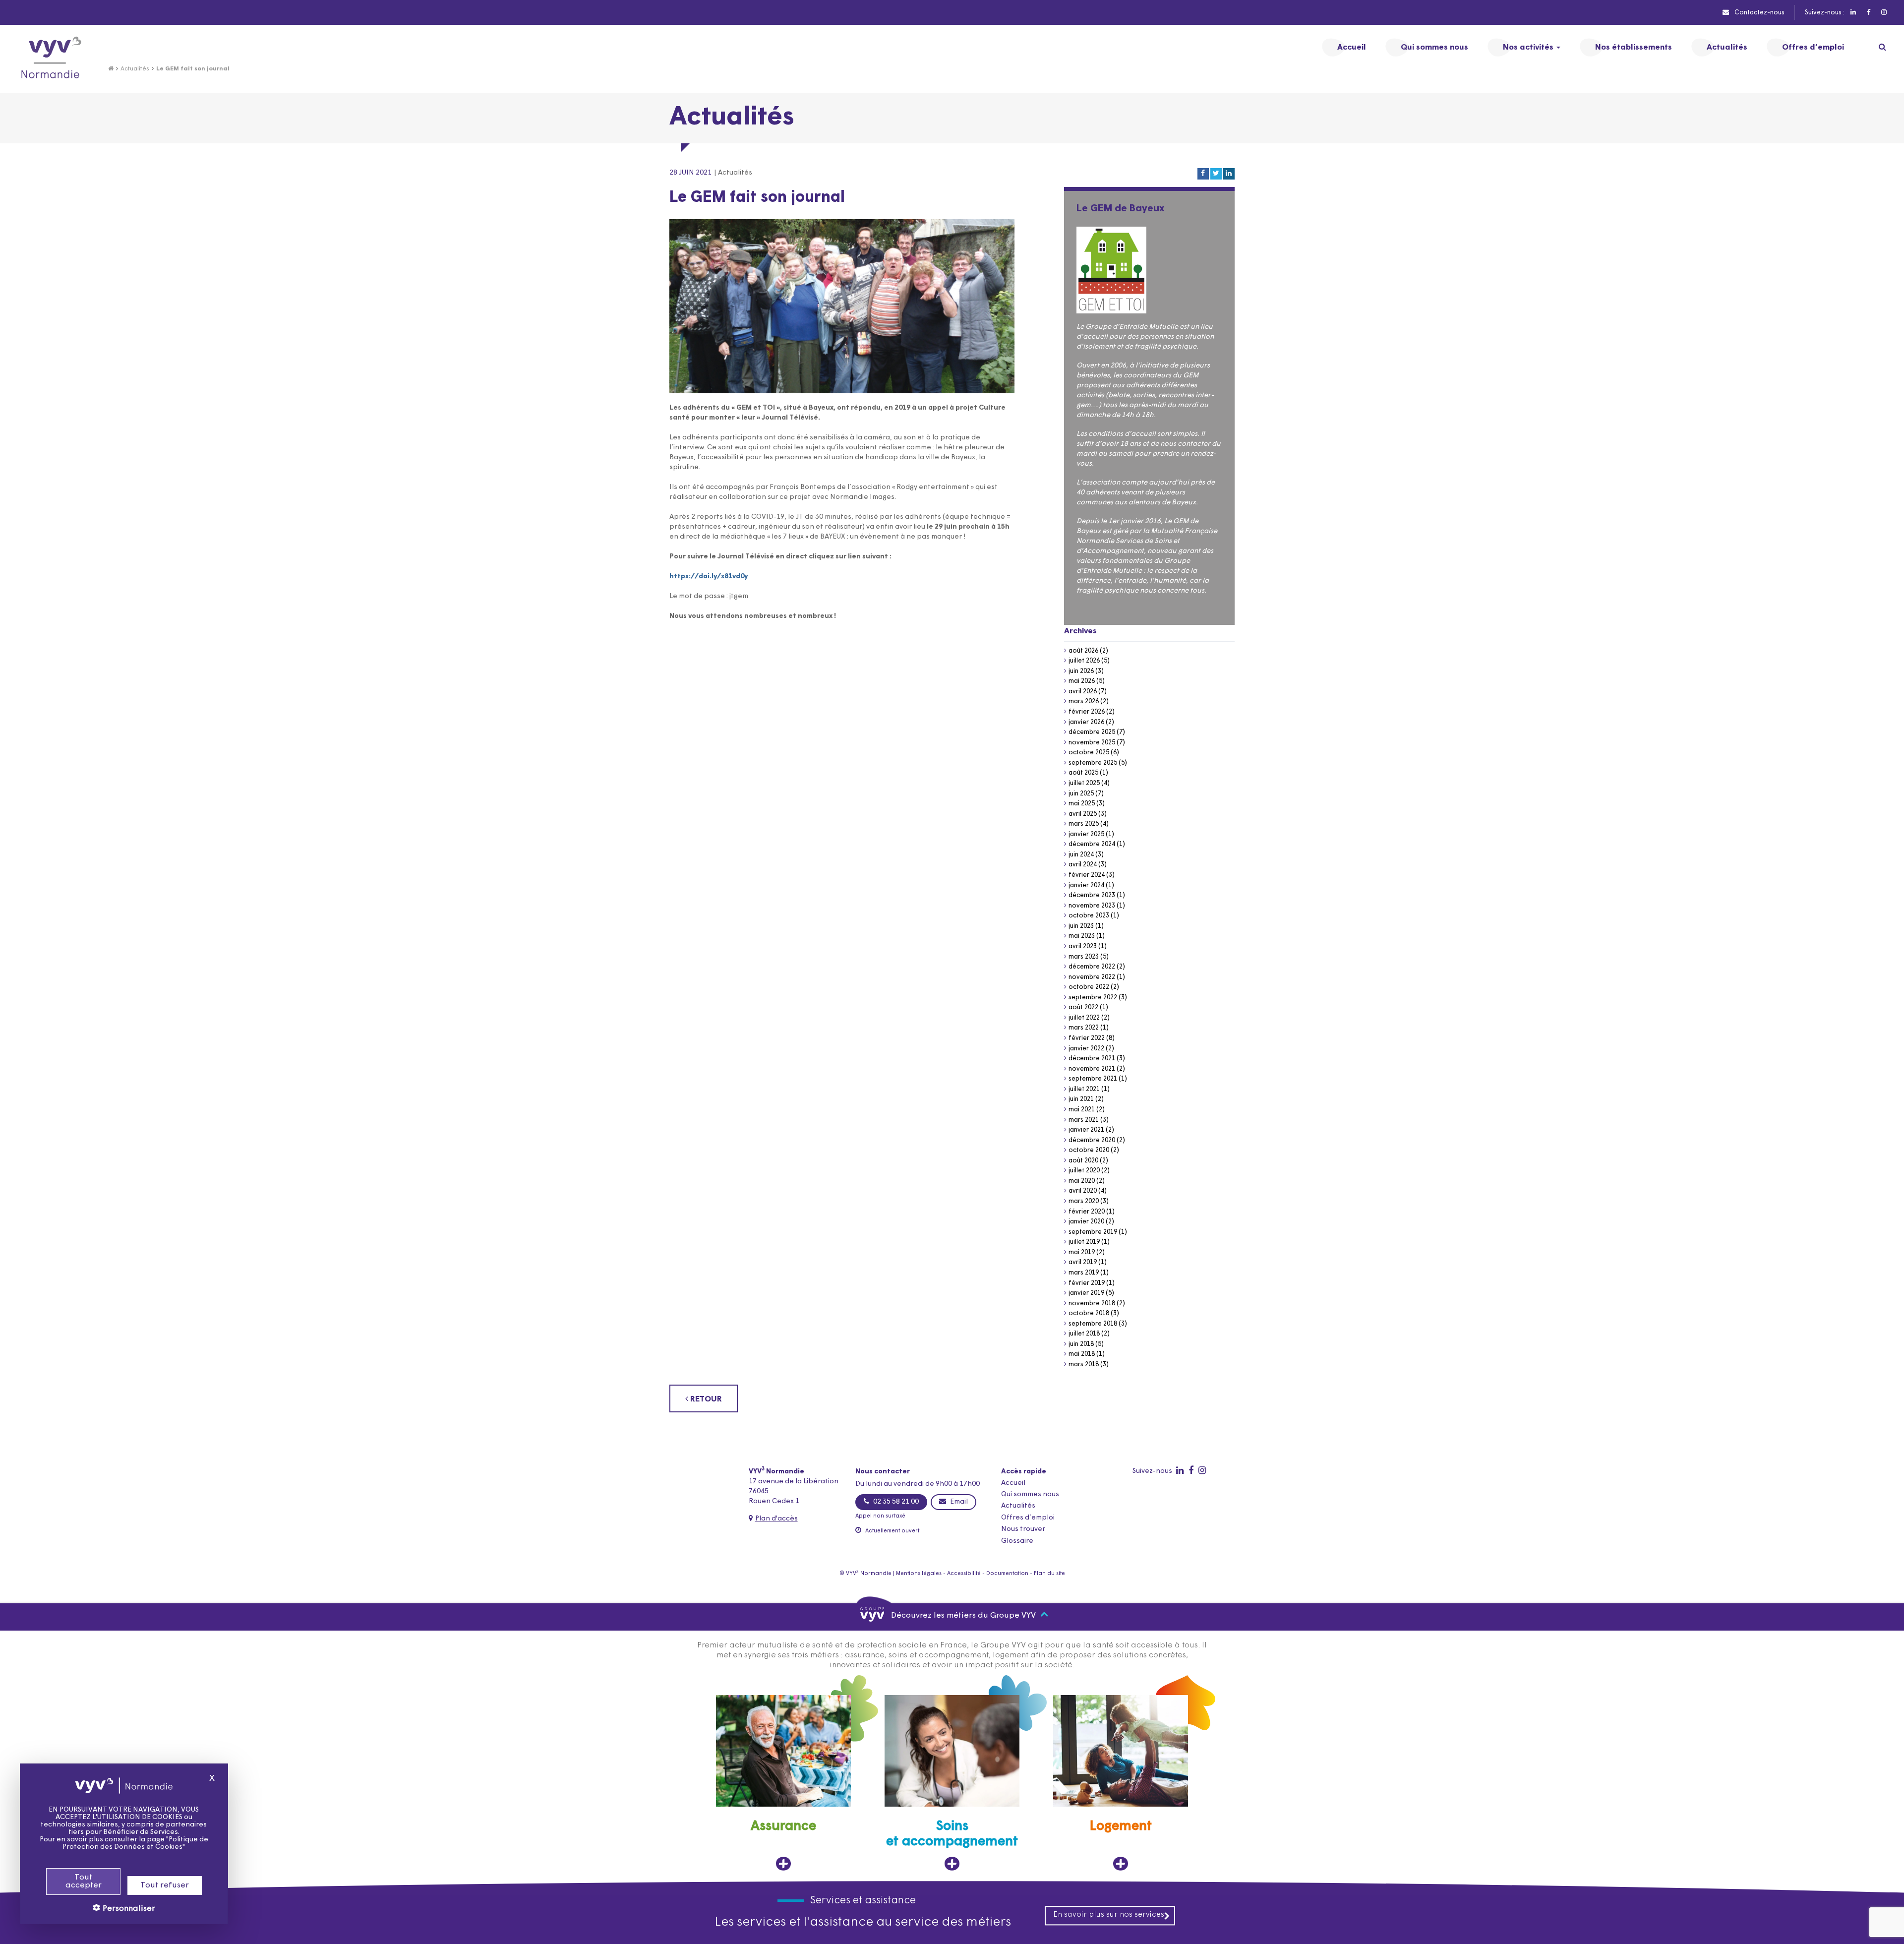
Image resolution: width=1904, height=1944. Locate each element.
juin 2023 (1081, 926)
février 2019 (1087, 1283)
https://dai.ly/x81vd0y (709, 577)
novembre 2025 (1092, 743)
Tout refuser (165, 1885)
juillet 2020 (1084, 1171)
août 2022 (1083, 1007)
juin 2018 (1081, 1344)
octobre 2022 (1089, 987)
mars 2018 (1084, 1365)
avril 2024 (1083, 865)
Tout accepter (84, 1882)
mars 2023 (1084, 957)
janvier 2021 (1086, 1130)
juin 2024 (1081, 855)
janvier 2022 (1086, 1049)
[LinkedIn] (1853, 13)
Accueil (1013, 1483)
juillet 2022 (1084, 1018)
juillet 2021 (1084, 1089)
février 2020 (1087, 1212)
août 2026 (1083, 651)
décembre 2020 (1092, 1140)
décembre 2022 (1092, 967)
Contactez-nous (1759, 13)
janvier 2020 (1086, 1222)
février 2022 (1087, 1038)
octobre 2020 (1089, 1150)
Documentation (1007, 1574)
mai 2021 (1082, 1110)
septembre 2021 (1093, 1079)
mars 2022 (1084, 1028)
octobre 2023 (1089, 916)
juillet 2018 (1084, 1334)
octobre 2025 (1089, 753)
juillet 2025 (1084, 783)
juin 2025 (1081, 794)
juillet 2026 (1084, 661)
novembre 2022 (1092, 977)
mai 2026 (1082, 681)
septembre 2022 (1093, 998)
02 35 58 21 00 (895, 1502)
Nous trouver (1023, 1529)
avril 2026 (1083, 692)
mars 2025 (1084, 824)
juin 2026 (1081, 671)
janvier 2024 (1086, 885)
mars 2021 (1084, 1120)
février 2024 (1087, 875)
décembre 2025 (1092, 732)
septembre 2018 (1093, 1324)
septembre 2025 (1093, 763)
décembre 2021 (1092, 1059)
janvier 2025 (1086, 834)
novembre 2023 (1092, 906)
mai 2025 (1082, 804)
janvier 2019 (1086, 1293)
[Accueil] (111, 69)
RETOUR (705, 1399)
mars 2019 (1084, 1273)
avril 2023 (1083, 946)
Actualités (135, 69)
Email (958, 1502)
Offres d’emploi (1028, 1518)
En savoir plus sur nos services (1109, 1915)
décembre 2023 (1092, 895)
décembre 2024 (1092, 844)
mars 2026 (1084, 701)
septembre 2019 (1093, 1232)
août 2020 (1083, 1161)
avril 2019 (1083, 1262)
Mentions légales (919, 1574)
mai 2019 (1082, 1252)
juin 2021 (1081, 1099)
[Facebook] (1868, 13)
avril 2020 (1083, 1191)
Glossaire (1017, 1541)
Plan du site (1049, 1574)
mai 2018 (1082, 1354)
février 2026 (1087, 712)
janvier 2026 (1086, 722)
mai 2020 (1082, 1181)
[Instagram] (1883, 13)
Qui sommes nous (1030, 1494)
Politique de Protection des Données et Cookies (135, 1843)
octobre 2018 (1089, 1313)
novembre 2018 (1092, 1304)
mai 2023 (1082, 936)
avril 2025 (1083, 814)
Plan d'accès (776, 1519)
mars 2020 (1084, 1201)
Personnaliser (128, 1909)
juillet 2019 (1084, 1242)
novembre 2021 (1092, 1069)
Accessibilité (964, 1574)
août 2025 (1083, 773)
